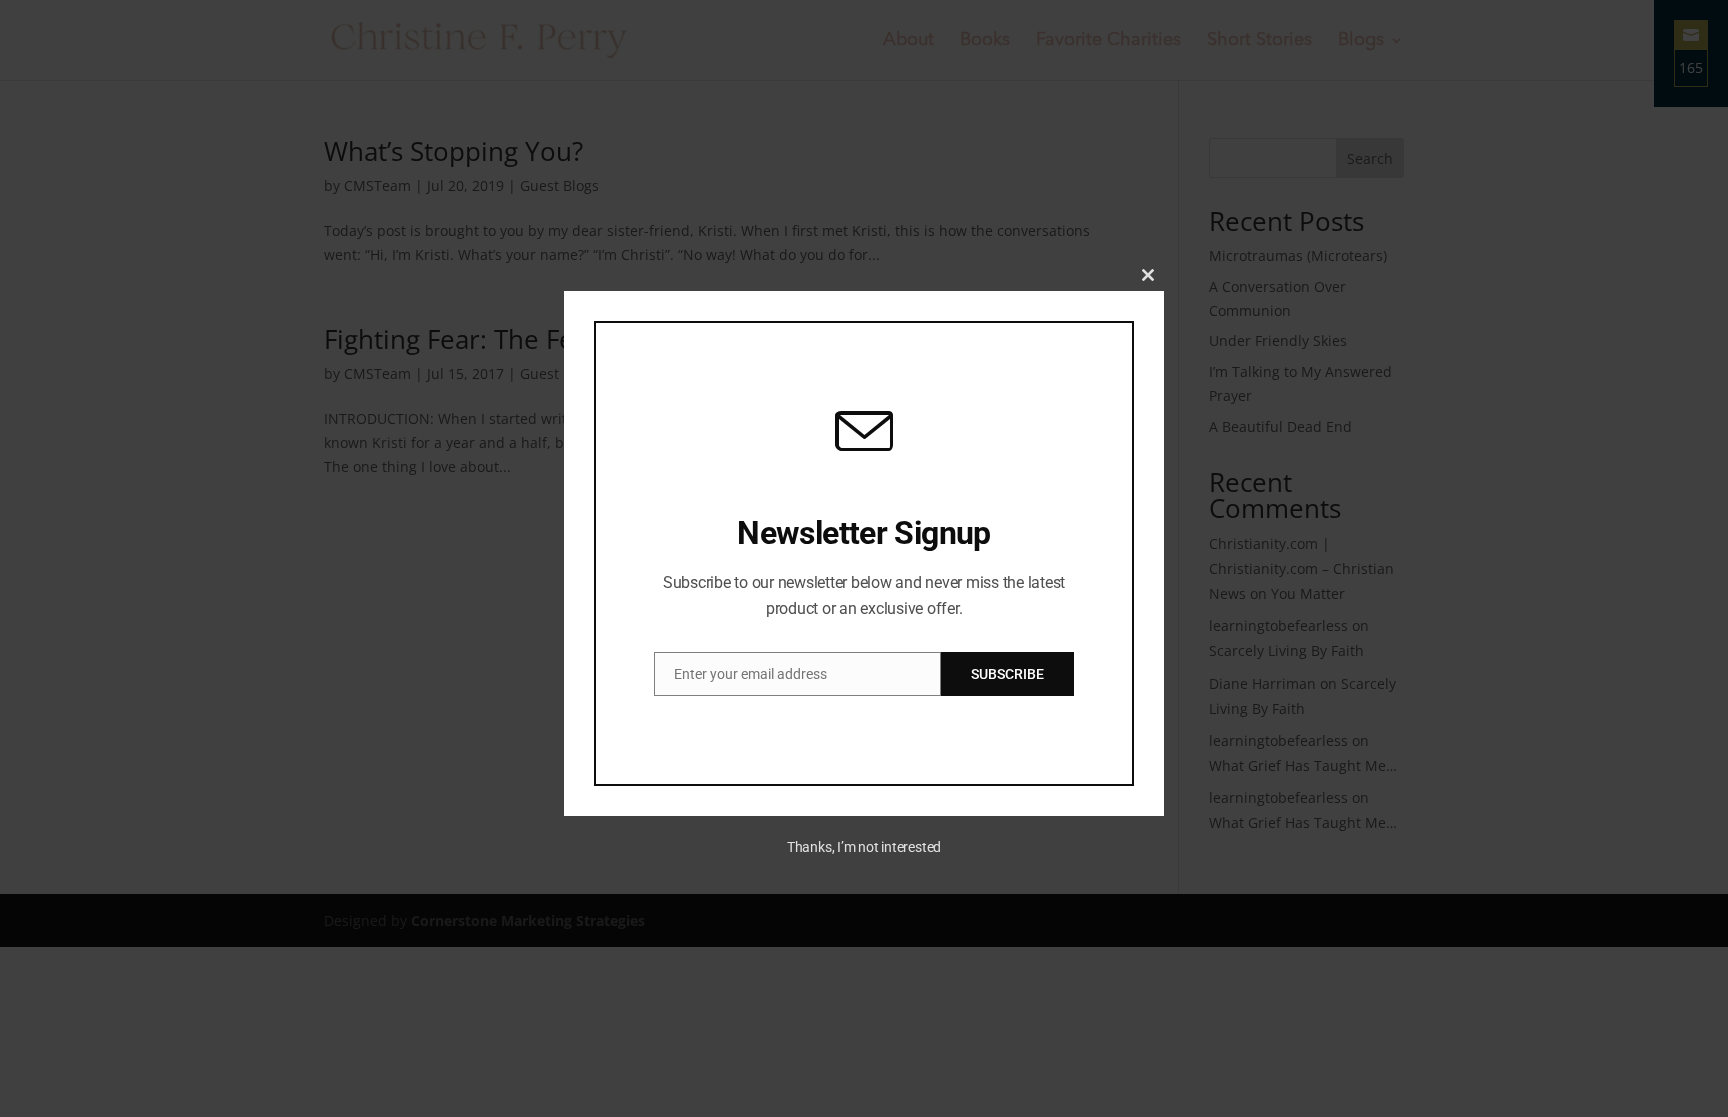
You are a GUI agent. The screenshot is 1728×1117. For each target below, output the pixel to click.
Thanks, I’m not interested (864, 847)
